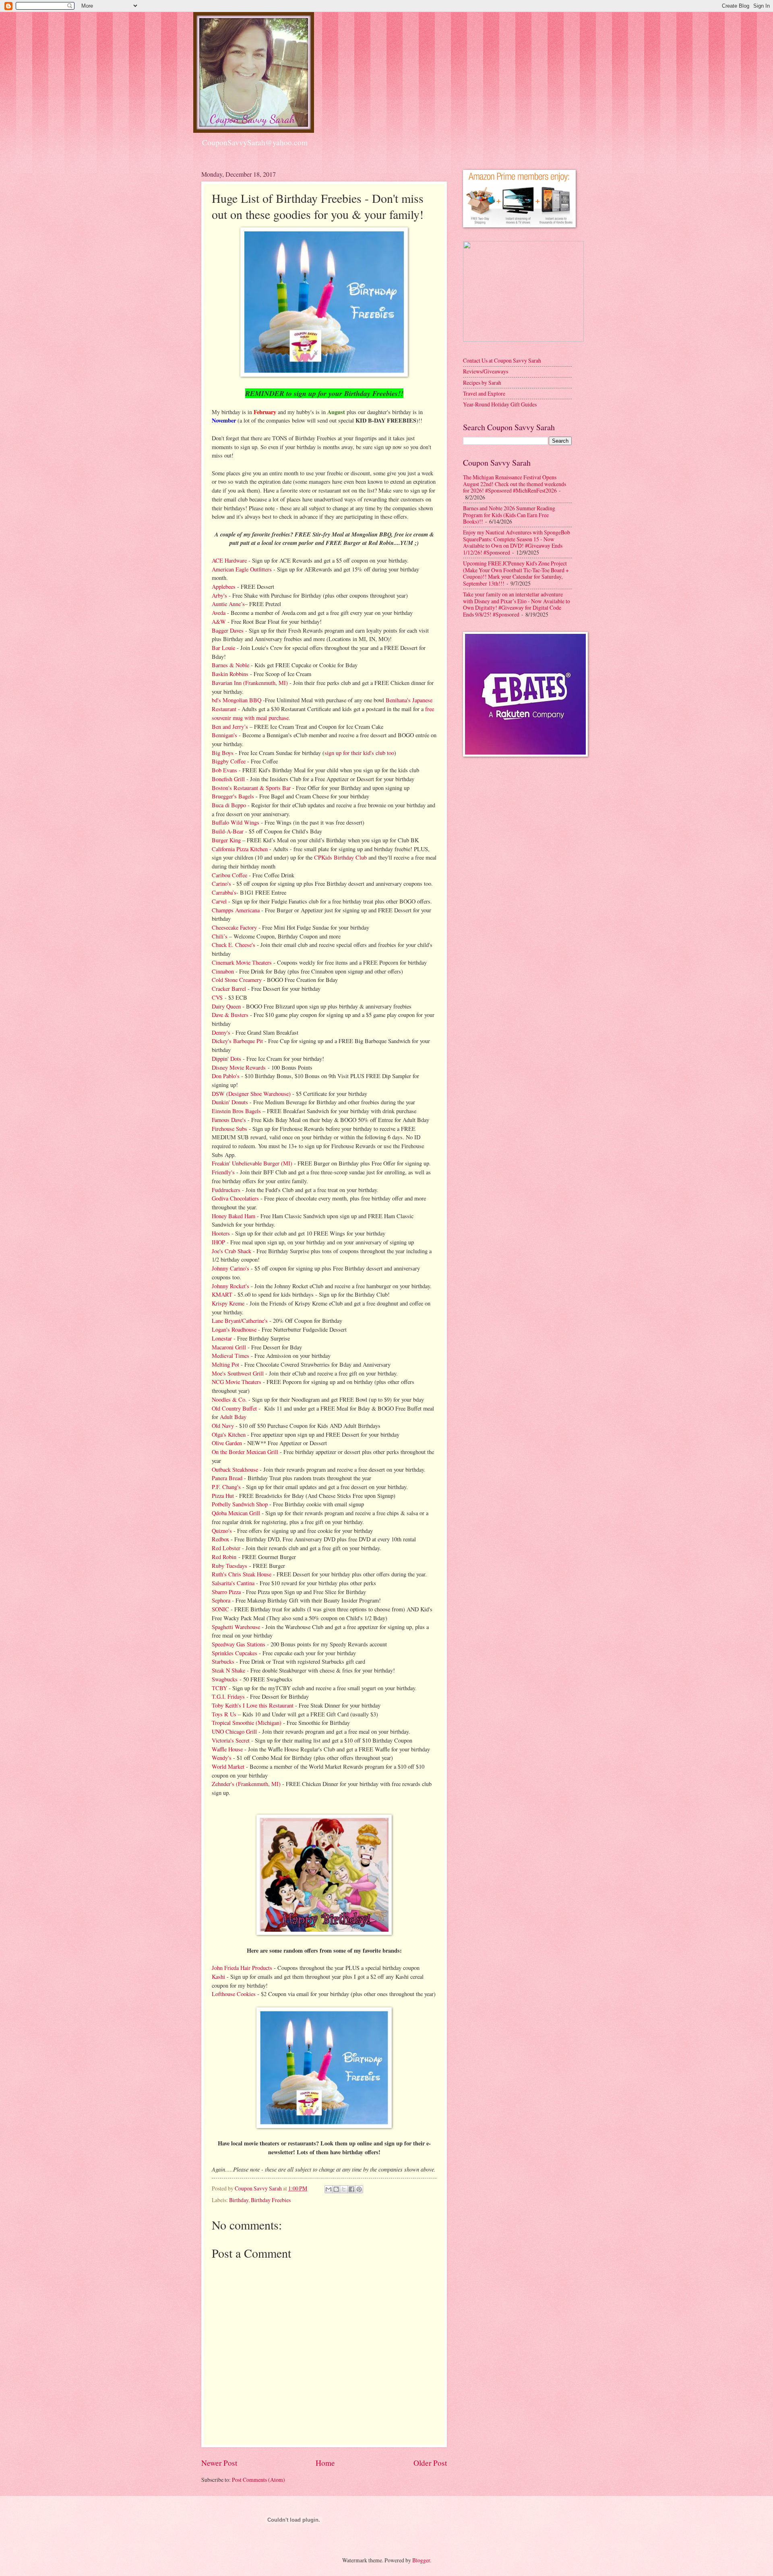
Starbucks (223, 1661)
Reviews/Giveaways (486, 371)
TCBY (219, 1688)
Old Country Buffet (234, 1408)
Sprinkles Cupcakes (235, 1653)
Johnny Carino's (230, 1268)
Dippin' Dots (226, 1059)
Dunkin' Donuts (230, 1102)
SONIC (220, 1609)
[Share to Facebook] (351, 2189)
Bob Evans (224, 770)
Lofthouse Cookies (234, 1994)
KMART (222, 1294)
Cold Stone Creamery (237, 980)
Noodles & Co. (229, 1399)
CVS (218, 997)
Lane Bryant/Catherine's (240, 1321)
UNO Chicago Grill (234, 1731)
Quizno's (222, 1531)
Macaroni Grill (230, 1347)
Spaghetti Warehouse (236, 1627)
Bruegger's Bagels (233, 796)
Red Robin (224, 1557)
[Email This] (329, 2189)
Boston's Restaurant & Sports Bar (251, 788)
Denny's (221, 1032)
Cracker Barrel (229, 989)
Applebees (224, 587)
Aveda (219, 613)
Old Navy (224, 1426)
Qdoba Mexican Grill (236, 1513)
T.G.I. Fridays (228, 1696)
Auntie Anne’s (228, 604)
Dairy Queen (226, 1006)
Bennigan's (224, 735)
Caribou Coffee (229, 875)
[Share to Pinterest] (359, 2189)
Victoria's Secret (231, 1740)
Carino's (221, 884)
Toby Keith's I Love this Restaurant (253, 1705)
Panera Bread (227, 1478)
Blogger (421, 2560)
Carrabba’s (224, 892)
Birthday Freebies (271, 2200)
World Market (228, 1766)
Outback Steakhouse (235, 1469)
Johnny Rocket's (230, 1286)
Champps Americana (236, 910)
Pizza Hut (223, 1496)
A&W (219, 622)
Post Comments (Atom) (258, 2480)
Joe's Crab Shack (231, 1251)
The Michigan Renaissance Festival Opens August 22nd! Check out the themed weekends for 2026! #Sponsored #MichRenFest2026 (515, 484)
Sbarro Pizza (226, 1592)
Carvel (219, 901)
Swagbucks (226, 1679)
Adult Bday (233, 1417)
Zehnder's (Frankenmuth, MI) (246, 1784)
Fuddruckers (226, 1190)
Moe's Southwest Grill (238, 1373)
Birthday (239, 2200)
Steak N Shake (228, 1670)
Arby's (219, 595)
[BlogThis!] (336, 2189)
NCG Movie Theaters (237, 1382)
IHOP (218, 1242)
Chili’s (220, 936)
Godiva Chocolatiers (235, 1198)
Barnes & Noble (230, 665)
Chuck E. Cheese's (234, 945)
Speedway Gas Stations (239, 1644)
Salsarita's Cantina (233, 1583)
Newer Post (219, 2463)
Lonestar (222, 1338)
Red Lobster (226, 1548)
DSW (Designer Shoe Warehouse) (251, 1094)
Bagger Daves (228, 630)
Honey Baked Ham (234, 1216)
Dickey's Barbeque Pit (237, 1041)
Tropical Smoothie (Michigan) (247, 1723)
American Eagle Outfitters (242, 569)
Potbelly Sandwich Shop (240, 1504)
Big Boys (223, 753)
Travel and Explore (484, 393)
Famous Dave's (229, 1120)
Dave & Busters (230, 1015)
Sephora (221, 1600)
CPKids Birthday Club (340, 857)
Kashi (218, 1977)
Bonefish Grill (228, 779)
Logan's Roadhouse (234, 1329)
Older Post (430, 2463)
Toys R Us (224, 1714)
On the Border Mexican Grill (245, 1452)
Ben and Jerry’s (230, 727)
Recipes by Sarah (482, 383)
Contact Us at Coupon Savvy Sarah (502, 360)
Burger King (226, 840)
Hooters (221, 1233)
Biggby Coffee (229, 761)
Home (325, 2463)
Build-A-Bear (228, 831)
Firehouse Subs (229, 1129)
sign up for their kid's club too (359, 753)
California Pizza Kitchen (240, 849)
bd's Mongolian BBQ (237, 700)
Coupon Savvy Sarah (259, 2188)
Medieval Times (230, 1356)
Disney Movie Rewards (239, 1067)
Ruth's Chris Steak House (242, 1574)
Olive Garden (227, 1443)
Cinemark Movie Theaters (242, 962)
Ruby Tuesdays (229, 1566)
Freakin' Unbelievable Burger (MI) (252, 1163)
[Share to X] (344, 2189)
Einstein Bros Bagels (236, 1111)
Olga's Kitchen (229, 1434)
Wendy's (222, 1758)
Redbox (220, 1539)
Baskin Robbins (230, 674)
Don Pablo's (226, 1076)
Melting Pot (225, 1364)
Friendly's (223, 1172)
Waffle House (227, 1749)
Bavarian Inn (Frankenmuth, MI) (250, 683)
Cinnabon (223, 971)
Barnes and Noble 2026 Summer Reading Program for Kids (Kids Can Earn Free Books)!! (509, 515)
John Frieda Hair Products (242, 1968)
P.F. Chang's (226, 1487)
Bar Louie (223, 648)
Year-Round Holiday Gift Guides (500, 404)
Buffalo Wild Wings (236, 822)
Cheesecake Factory (234, 927)
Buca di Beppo (229, 805)
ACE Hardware (229, 560)
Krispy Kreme (228, 1303)
